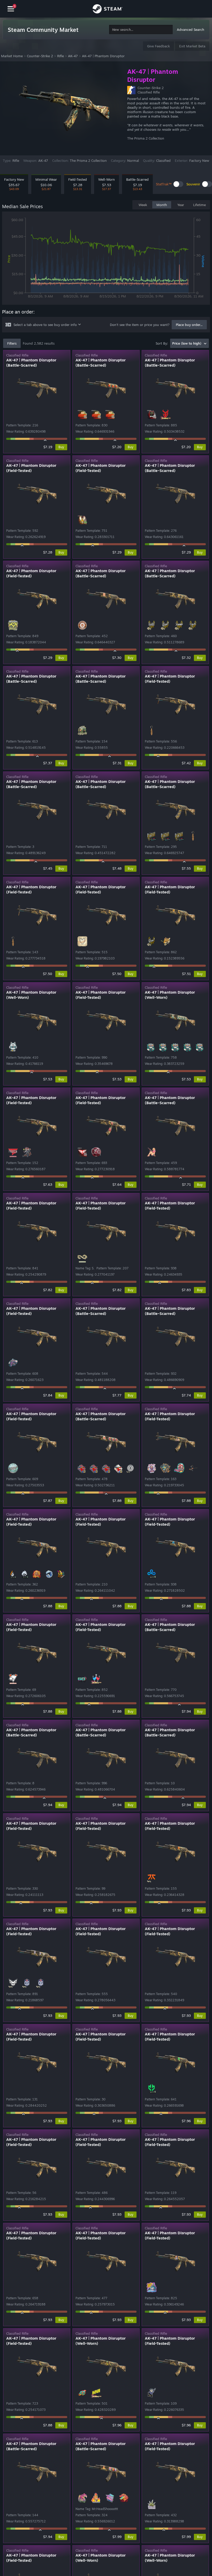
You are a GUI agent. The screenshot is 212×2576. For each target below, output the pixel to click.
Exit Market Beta (192, 46)
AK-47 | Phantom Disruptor (103, 56)
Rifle (60, 56)
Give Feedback (158, 46)
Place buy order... (189, 325)
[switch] (178, 184)
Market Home (12, 56)
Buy (61, 447)
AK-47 (73, 56)
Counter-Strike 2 (40, 56)
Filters (12, 343)
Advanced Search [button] (191, 30)
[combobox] (141, 30)
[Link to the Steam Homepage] (108, 10)
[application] (106, 259)
